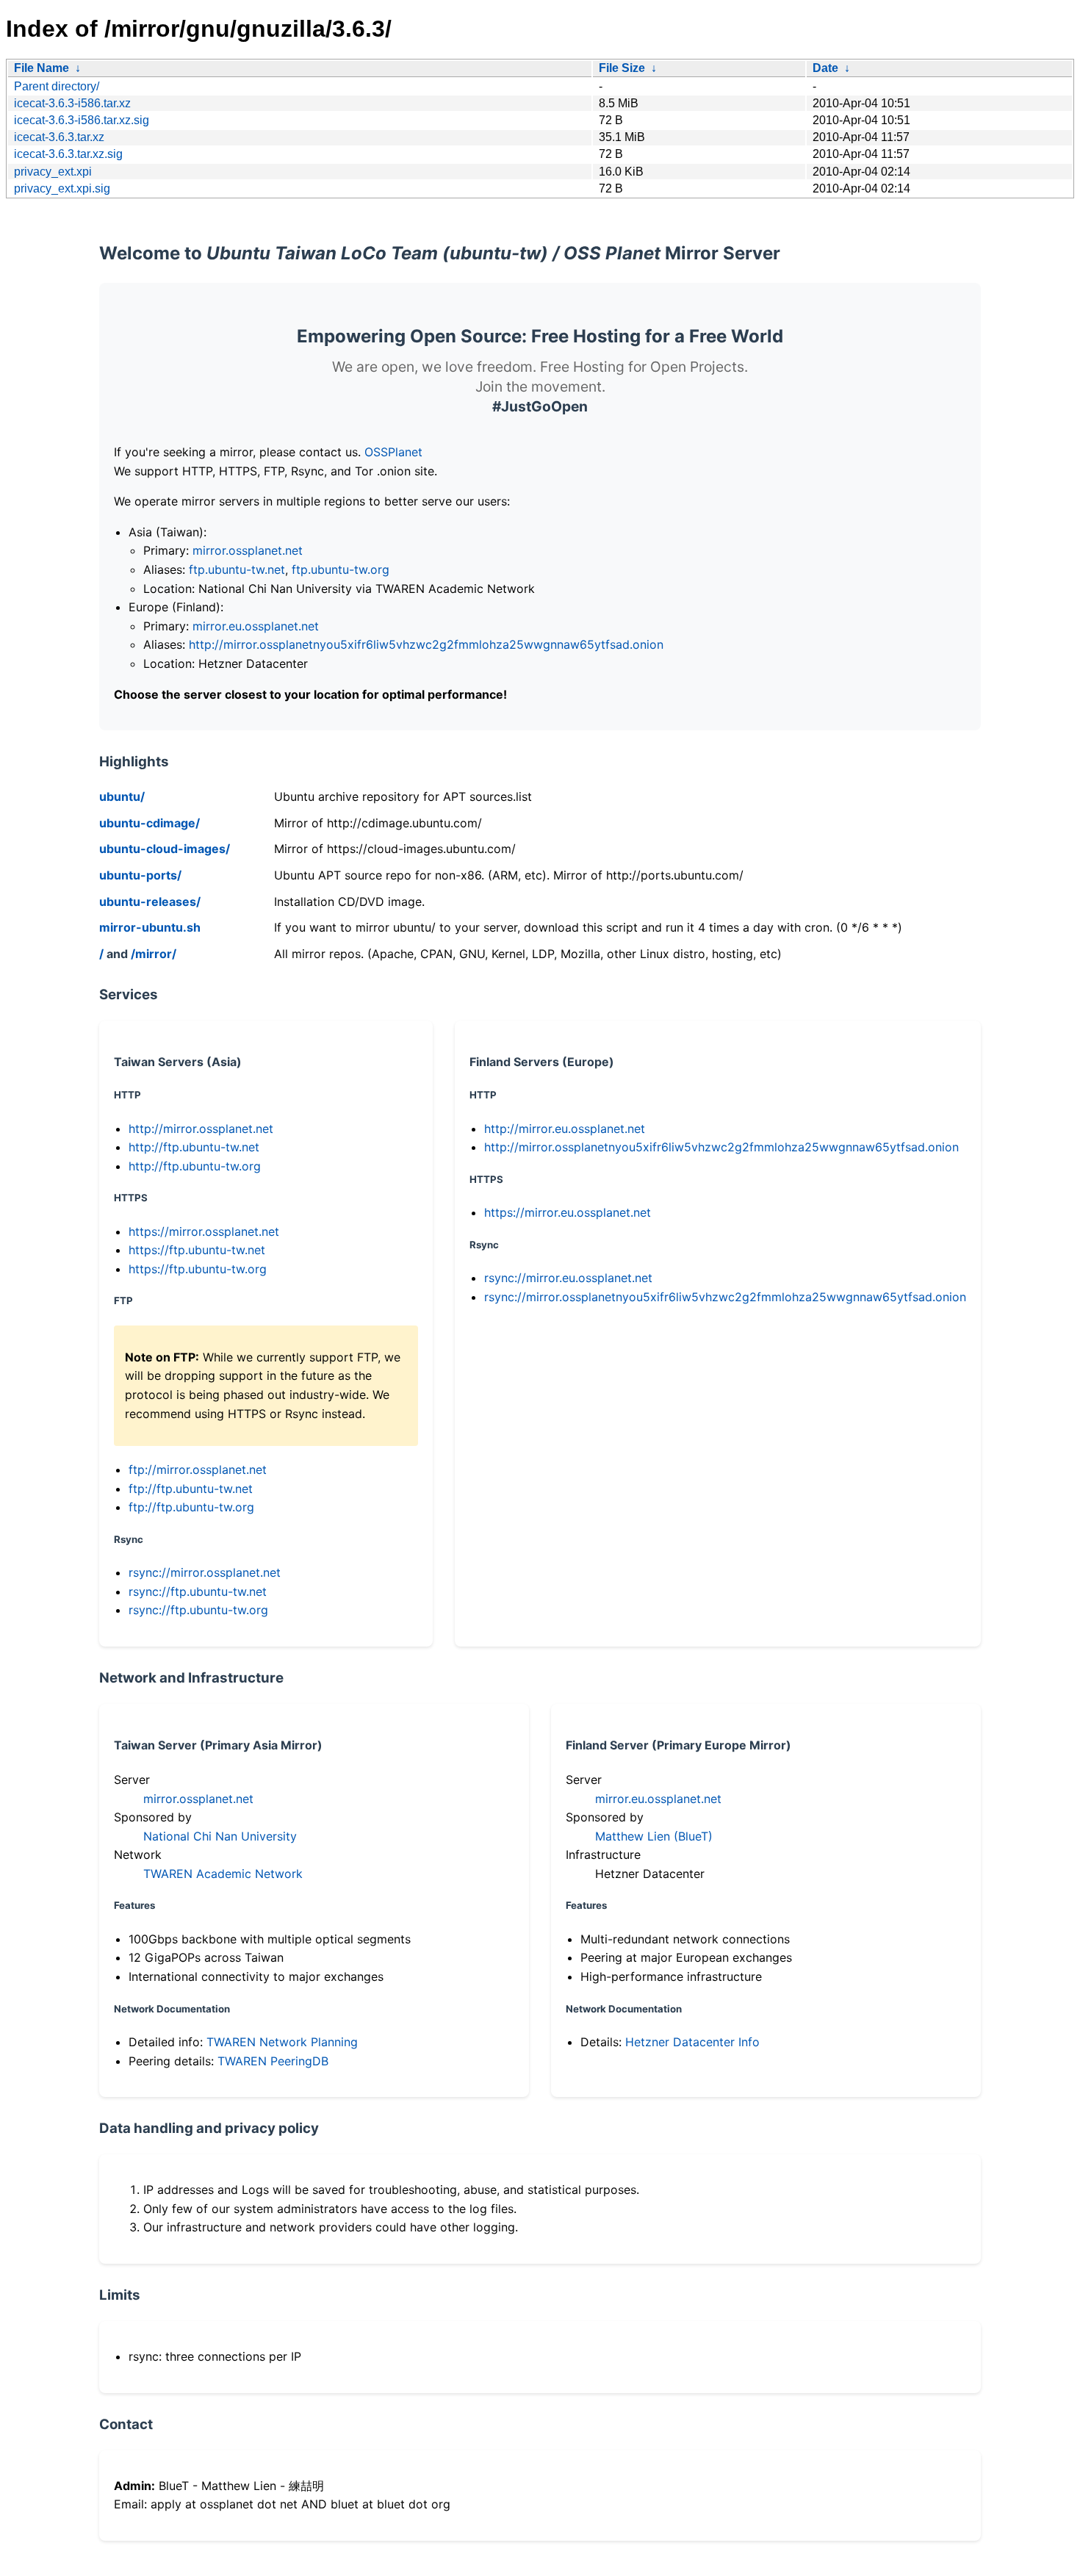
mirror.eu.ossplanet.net (256, 626)
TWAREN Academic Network (223, 1874)
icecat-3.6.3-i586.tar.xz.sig (82, 120)
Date (825, 68)
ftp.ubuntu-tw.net (237, 569)
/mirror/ (154, 954)
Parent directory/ (57, 86)
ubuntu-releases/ (150, 902)
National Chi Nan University (220, 1836)
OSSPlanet (393, 452)
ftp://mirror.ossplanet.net (198, 1469)
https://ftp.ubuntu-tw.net (197, 1250)
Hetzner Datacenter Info (692, 2042)
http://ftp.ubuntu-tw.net (194, 1147)
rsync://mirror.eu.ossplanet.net (568, 1278)
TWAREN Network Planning (282, 2042)
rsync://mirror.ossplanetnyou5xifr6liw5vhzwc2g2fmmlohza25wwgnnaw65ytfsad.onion (725, 1297)
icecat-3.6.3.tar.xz (59, 137)
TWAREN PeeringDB (273, 2061)
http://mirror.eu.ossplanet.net (565, 1129)
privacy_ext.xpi (53, 172)
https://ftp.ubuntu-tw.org (198, 1269)
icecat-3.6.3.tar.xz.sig (68, 154)
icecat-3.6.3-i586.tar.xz (72, 103)
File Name (42, 68)
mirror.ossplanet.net (248, 550)
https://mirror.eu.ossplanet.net (568, 1212)
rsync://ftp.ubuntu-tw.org (198, 1610)
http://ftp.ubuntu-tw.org (195, 1166)
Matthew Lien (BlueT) (654, 1836)
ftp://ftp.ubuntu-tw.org (191, 1507)
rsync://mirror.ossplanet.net (205, 1572)
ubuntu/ (122, 796)
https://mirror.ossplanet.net (204, 1231)
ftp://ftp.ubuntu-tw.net (191, 1489)
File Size (622, 68)
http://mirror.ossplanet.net (201, 1129)
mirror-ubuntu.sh (150, 927)
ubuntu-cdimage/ (150, 823)
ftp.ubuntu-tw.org (341, 569)
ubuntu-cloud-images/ (165, 849)
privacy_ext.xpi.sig (62, 188)
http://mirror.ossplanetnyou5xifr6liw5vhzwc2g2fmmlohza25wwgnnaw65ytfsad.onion (426, 644)
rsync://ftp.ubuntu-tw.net (198, 1591)
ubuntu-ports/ (140, 875)
